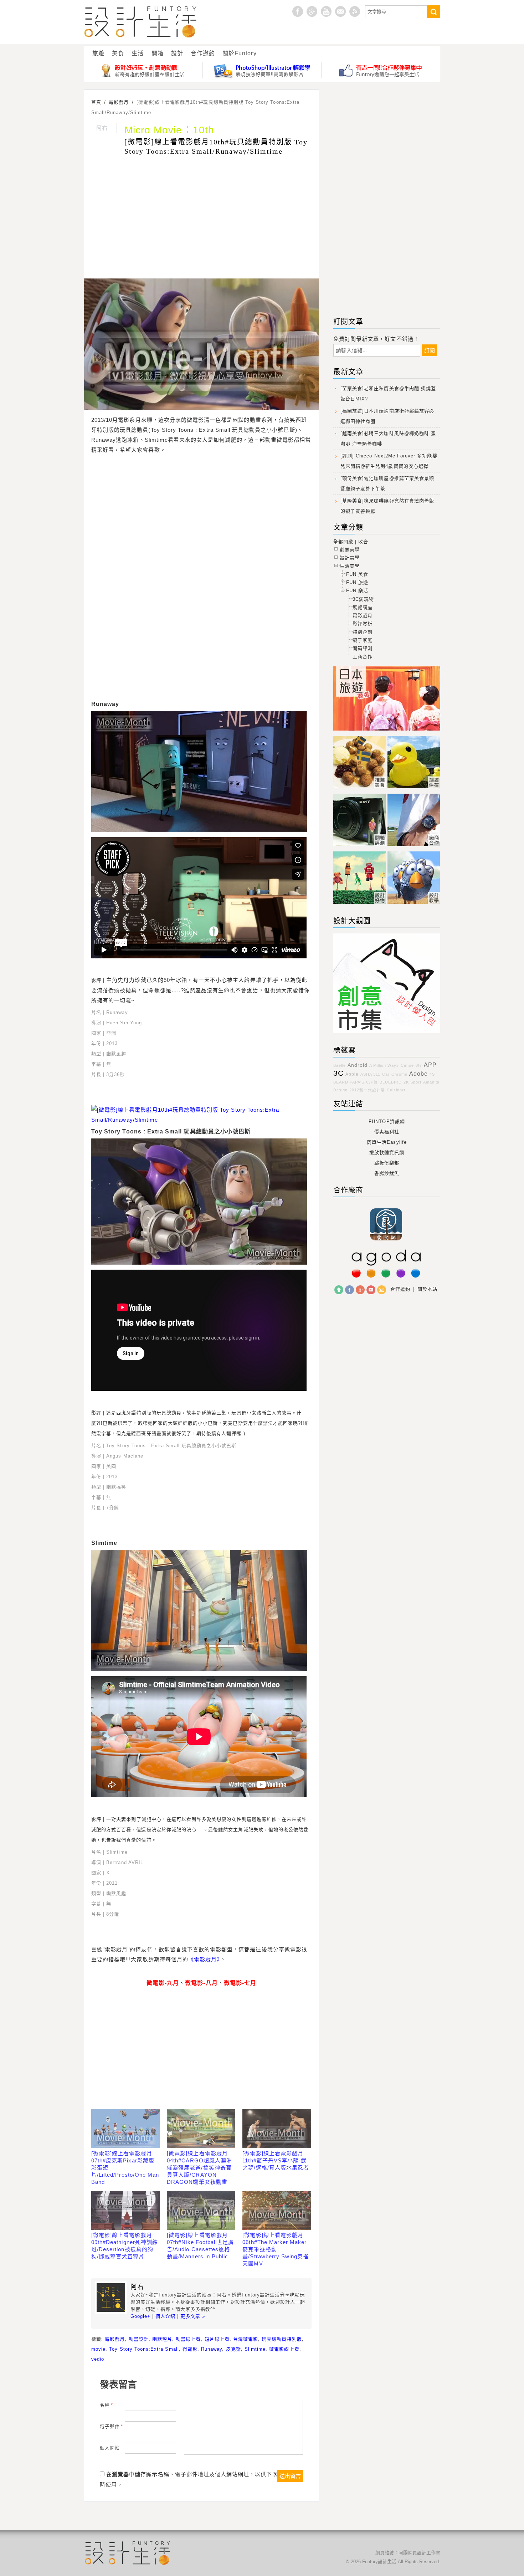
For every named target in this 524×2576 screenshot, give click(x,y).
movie (98, 2349)
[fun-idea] (414, 904)
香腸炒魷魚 (387, 1173)
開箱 (158, 53)
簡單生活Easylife (387, 1142)
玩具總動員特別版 (282, 2339)
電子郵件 (111, 2426)
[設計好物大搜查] (143, 70)
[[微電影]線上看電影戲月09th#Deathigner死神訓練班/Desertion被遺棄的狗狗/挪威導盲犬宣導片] (125, 2211)
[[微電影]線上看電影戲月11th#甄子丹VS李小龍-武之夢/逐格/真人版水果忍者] (277, 2129)
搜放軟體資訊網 (387, 1153)
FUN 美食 (357, 574)
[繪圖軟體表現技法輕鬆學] (262, 70)
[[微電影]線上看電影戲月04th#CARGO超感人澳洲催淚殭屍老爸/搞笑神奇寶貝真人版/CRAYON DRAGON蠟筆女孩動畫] (201, 2129)
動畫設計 (139, 2339)
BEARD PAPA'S (349, 1082)
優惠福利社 (387, 1132)
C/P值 (372, 1082)
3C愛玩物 (363, 599)
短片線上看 (217, 2339)
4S (432, 1074)
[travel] (414, 788)
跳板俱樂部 (387, 1163)
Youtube (326, 11)
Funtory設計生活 (141, 22)
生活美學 (350, 566)
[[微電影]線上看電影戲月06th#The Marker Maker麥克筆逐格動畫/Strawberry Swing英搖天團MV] (277, 2211)
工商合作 (363, 657)
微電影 (190, 2349)
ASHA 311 (370, 1074)
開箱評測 (363, 648)
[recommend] (360, 788)
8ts (419, 1065)
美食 (118, 53)
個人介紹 (165, 2316)
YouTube (371, 1290)
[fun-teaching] (387, 1033)
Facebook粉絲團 (298, 11)
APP (430, 1065)
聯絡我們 (382, 1290)
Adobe (418, 1074)
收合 (363, 542)
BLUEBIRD (391, 1082)
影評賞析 (363, 624)
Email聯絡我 (340, 11)
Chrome (399, 1074)
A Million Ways (384, 1065)
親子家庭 (363, 640)
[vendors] (414, 846)
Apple (352, 1074)
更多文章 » (193, 2316)
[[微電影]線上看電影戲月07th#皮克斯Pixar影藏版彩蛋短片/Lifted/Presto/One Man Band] (125, 2129)
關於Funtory (239, 53)
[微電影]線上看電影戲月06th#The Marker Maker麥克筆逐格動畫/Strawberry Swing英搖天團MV (276, 2249)
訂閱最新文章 (355, 11)
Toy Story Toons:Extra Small (144, 2349)
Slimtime (255, 2349)
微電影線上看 (284, 2349)
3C (338, 1073)
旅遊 (98, 53)
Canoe (407, 1065)
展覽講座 (363, 607)
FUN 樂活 (357, 591)
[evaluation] (360, 846)
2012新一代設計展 (367, 1090)
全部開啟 (343, 542)
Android (358, 1065)
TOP (339, 1290)
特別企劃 (363, 632)
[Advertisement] (201, 218)
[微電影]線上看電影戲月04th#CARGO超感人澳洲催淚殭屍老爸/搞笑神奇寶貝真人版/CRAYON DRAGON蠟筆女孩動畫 (199, 2168)
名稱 (106, 2405)
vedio (98, 2359)
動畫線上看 (188, 2339)
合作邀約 (203, 53)
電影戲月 (115, 2339)
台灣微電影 (246, 2339)
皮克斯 (233, 2349)
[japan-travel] (387, 731)
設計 (177, 53)
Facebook (350, 1290)
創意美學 (350, 550)
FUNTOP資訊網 (387, 1121)
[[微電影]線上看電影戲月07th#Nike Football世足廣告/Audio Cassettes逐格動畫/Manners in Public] (201, 2211)
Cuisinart (396, 1090)
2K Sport (412, 1082)
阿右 (102, 128)
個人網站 (110, 2448)
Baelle (340, 1065)
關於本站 (427, 1289)
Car (386, 1074)
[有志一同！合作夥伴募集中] (381, 70)
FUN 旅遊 (357, 582)
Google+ (312, 11)
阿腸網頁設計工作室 (419, 2553)
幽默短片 (162, 2339)
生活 (138, 53)
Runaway (212, 2349)
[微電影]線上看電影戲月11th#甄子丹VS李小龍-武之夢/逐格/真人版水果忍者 (276, 2160)
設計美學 (350, 558)
